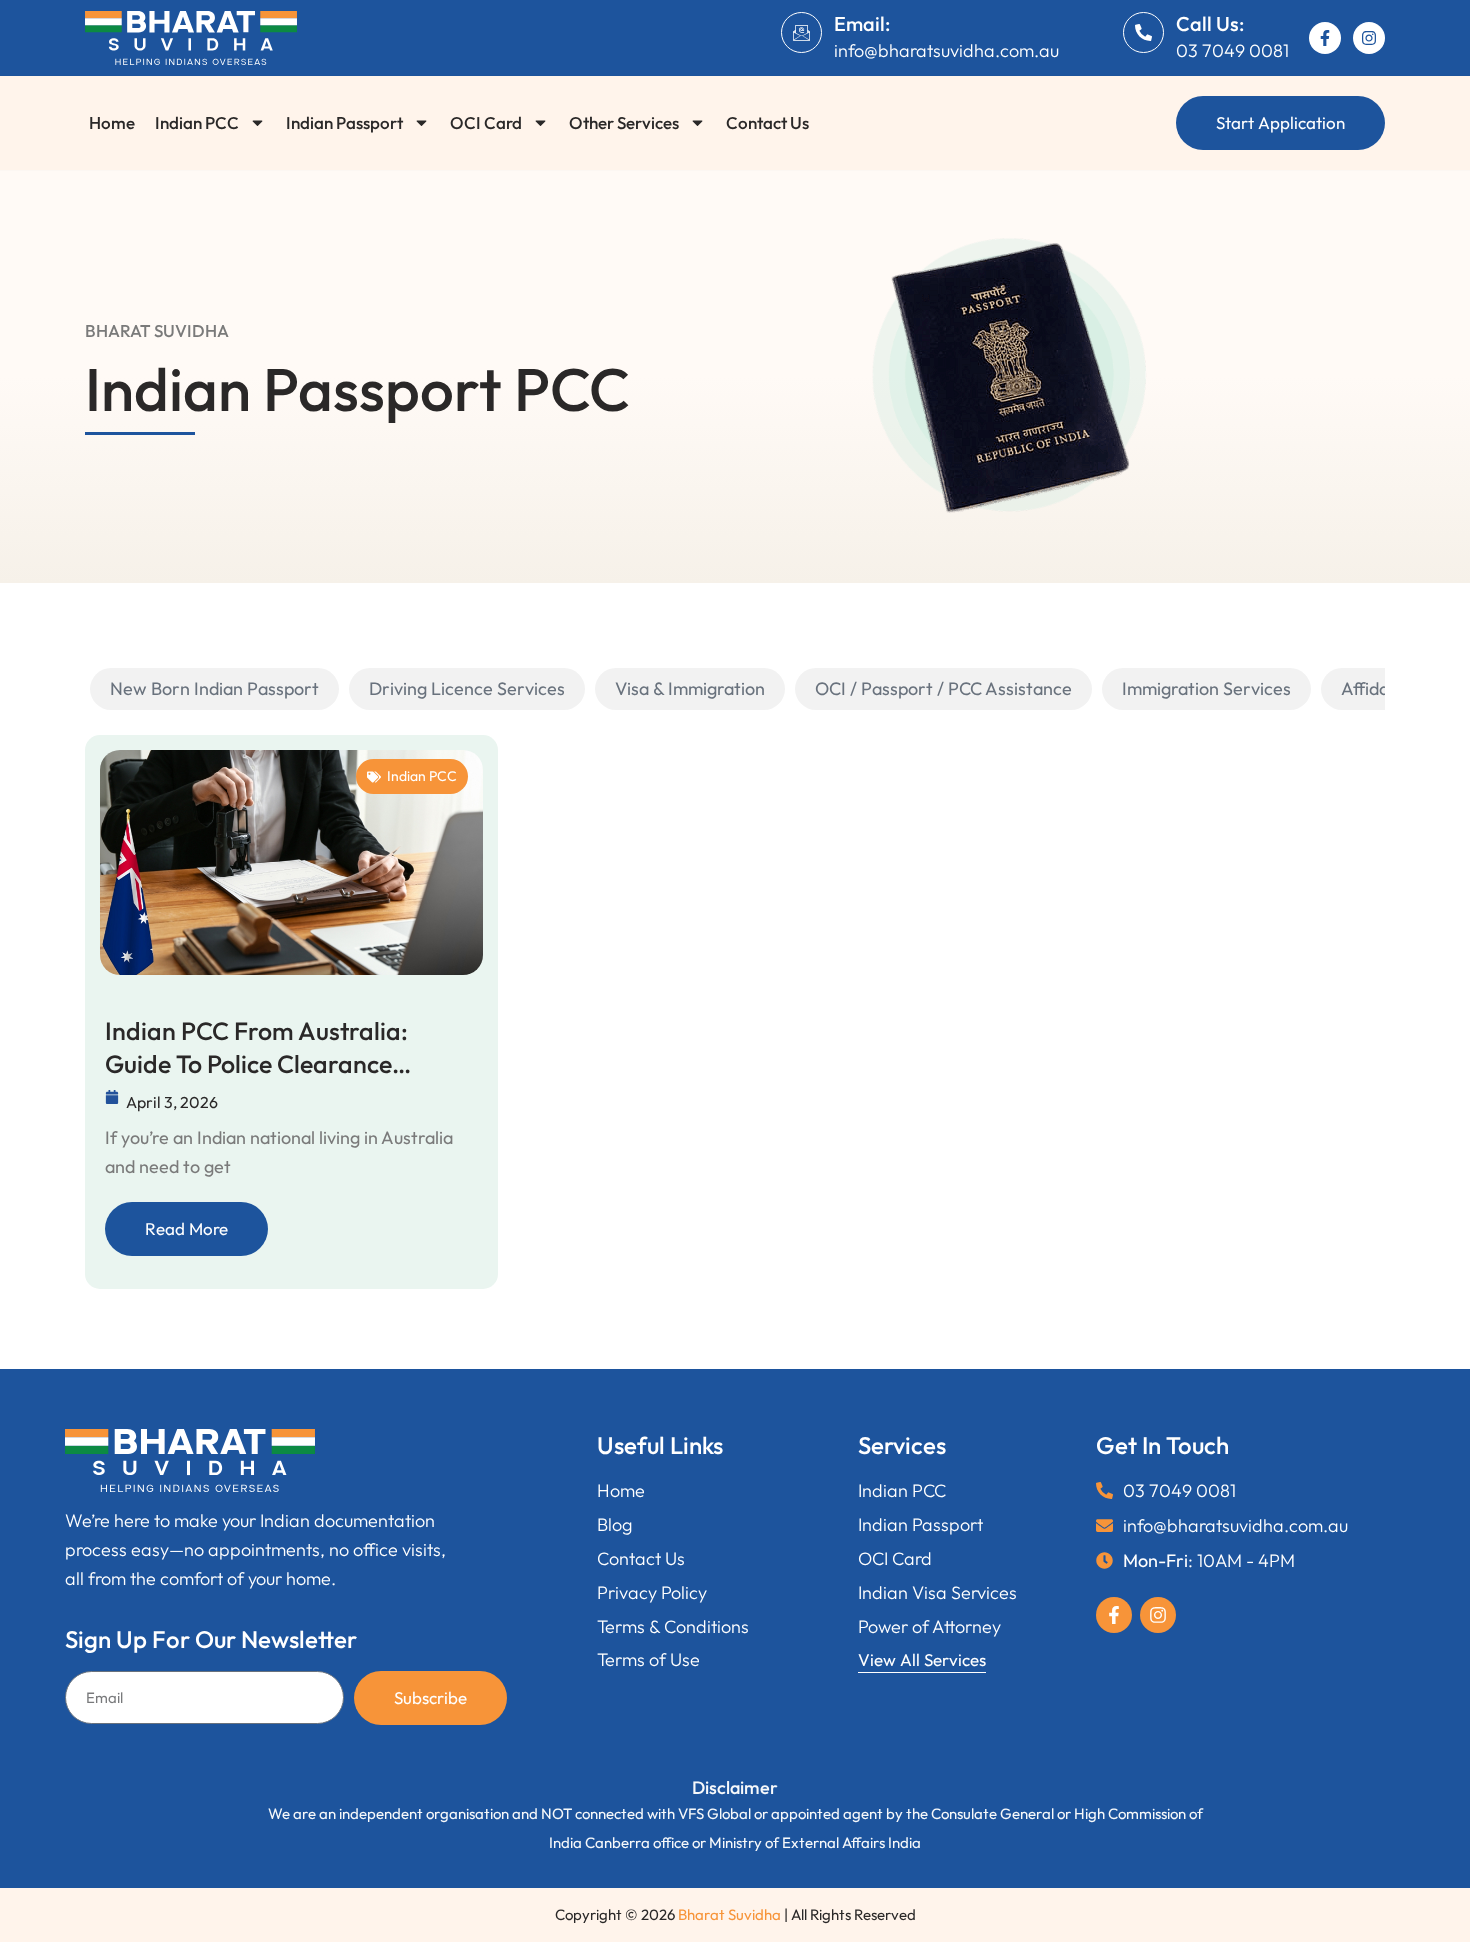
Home (112, 122)
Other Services (624, 122)
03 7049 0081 (1232, 50)
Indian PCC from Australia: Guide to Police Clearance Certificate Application (256, 1047)
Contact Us (767, 122)
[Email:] (801, 32)
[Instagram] (1369, 38)
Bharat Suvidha (729, 1914)
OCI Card (486, 122)
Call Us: (1210, 23)
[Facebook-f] (1325, 38)
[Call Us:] (1143, 32)
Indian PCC (197, 122)
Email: (862, 23)
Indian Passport (344, 122)
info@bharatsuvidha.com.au (946, 50)
